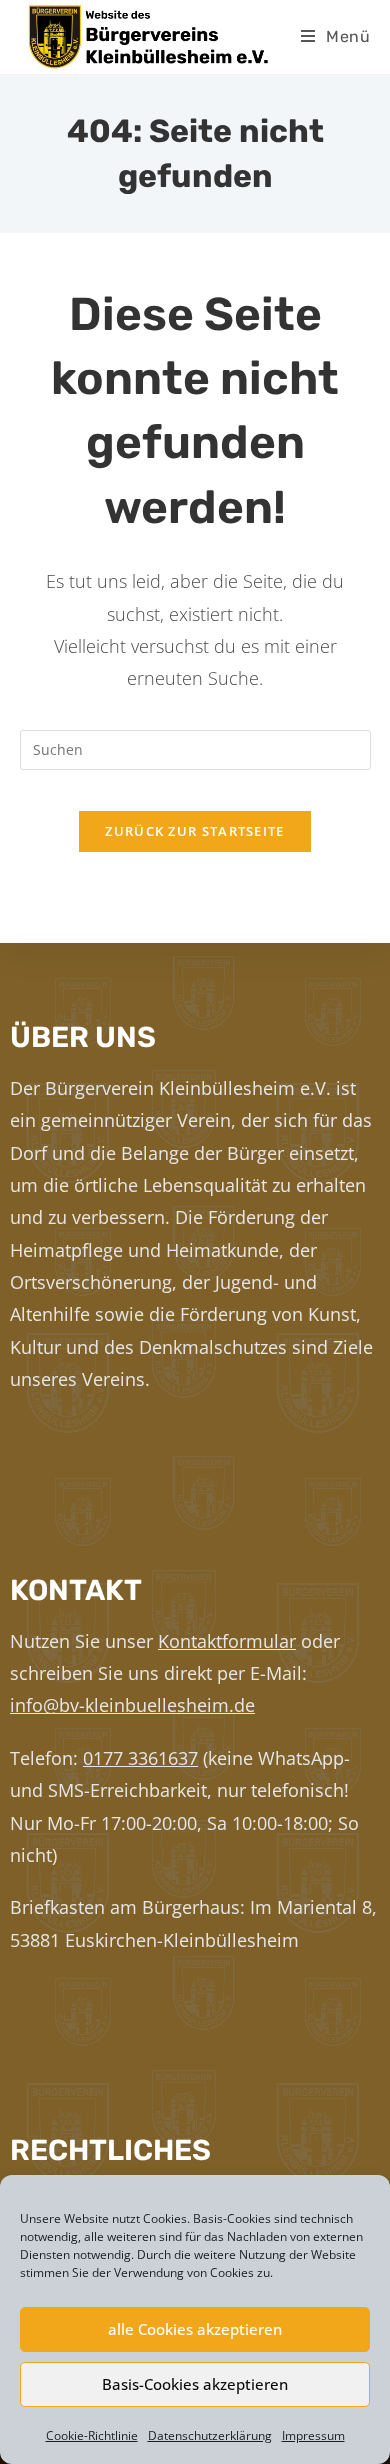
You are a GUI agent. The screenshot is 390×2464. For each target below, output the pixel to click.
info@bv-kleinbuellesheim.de (132, 1705)
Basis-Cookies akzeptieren (195, 2384)
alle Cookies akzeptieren (195, 2329)
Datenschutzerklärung (210, 2435)
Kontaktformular (227, 1641)
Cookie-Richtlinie (92, 2435)
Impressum (313, 2435)
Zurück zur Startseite (194, 831)
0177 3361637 (140, 1758)
